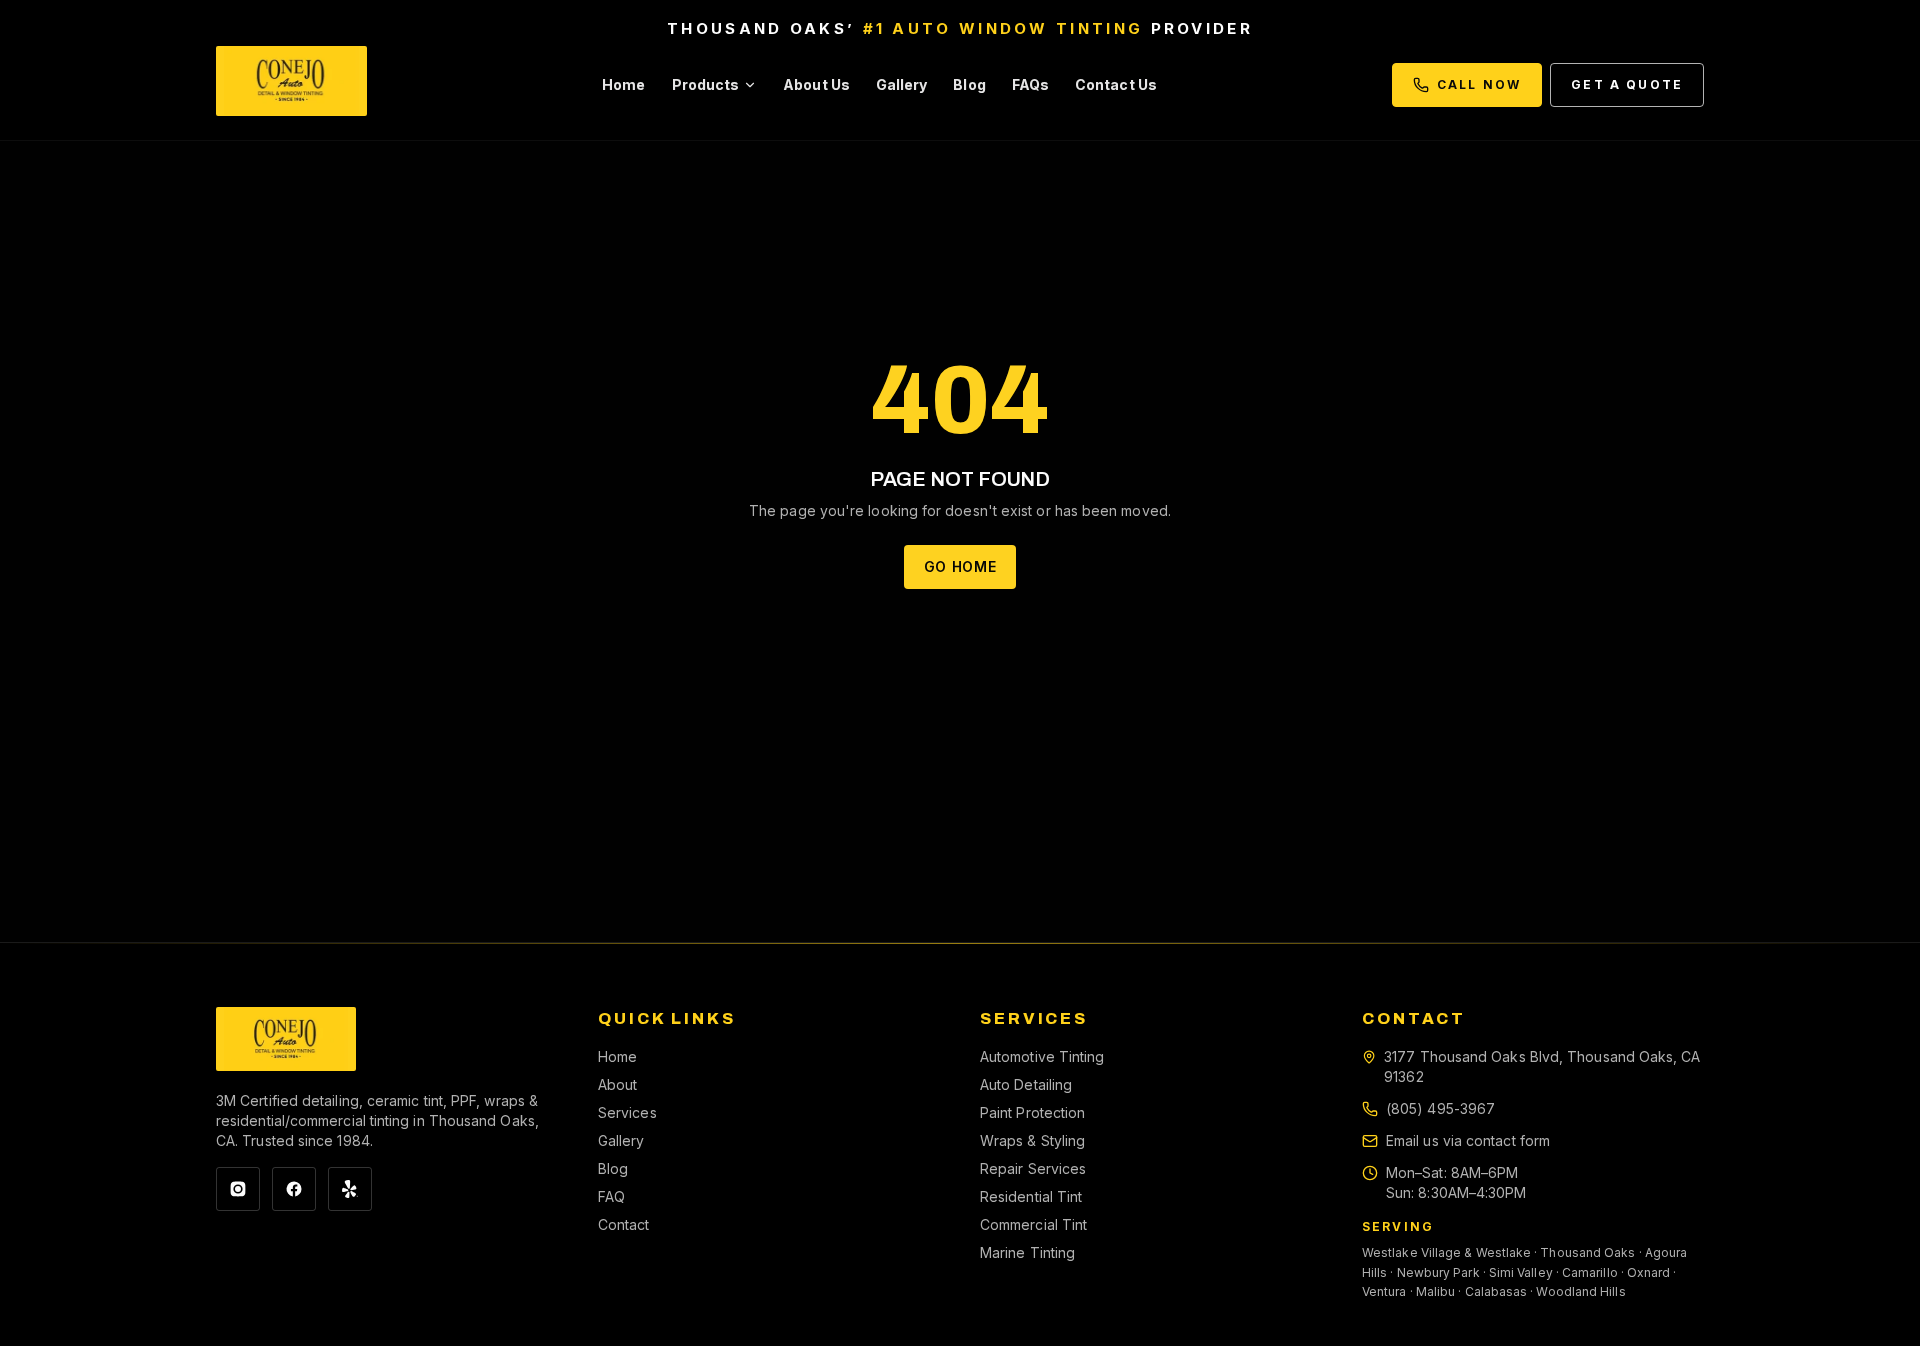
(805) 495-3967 (1440, 1108)
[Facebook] (294, 1189)
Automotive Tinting (1042, 1056)
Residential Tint (1031, 1196)
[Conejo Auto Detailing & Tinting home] (291, 85)
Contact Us (1116, 84)
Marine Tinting (1027, 1252)
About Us (816, 84)
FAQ (611, 1196)
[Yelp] (350, 1189)
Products (706, 84)
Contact (624, 1224)
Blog (969, 84)
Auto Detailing (1026, 1084)
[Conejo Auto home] (286, 1039)
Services (627, 1112)
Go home (960, 566)
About (617, 1084)
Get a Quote (1627, 84)
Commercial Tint (1033, 1224)
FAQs (1030, 84)
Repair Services (1033, 1168)
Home (623, 84)
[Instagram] (238, 1189)
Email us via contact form (1468, 1140)
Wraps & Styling (1032, 1140)
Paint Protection (1032, 1112)
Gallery (902, 84)
